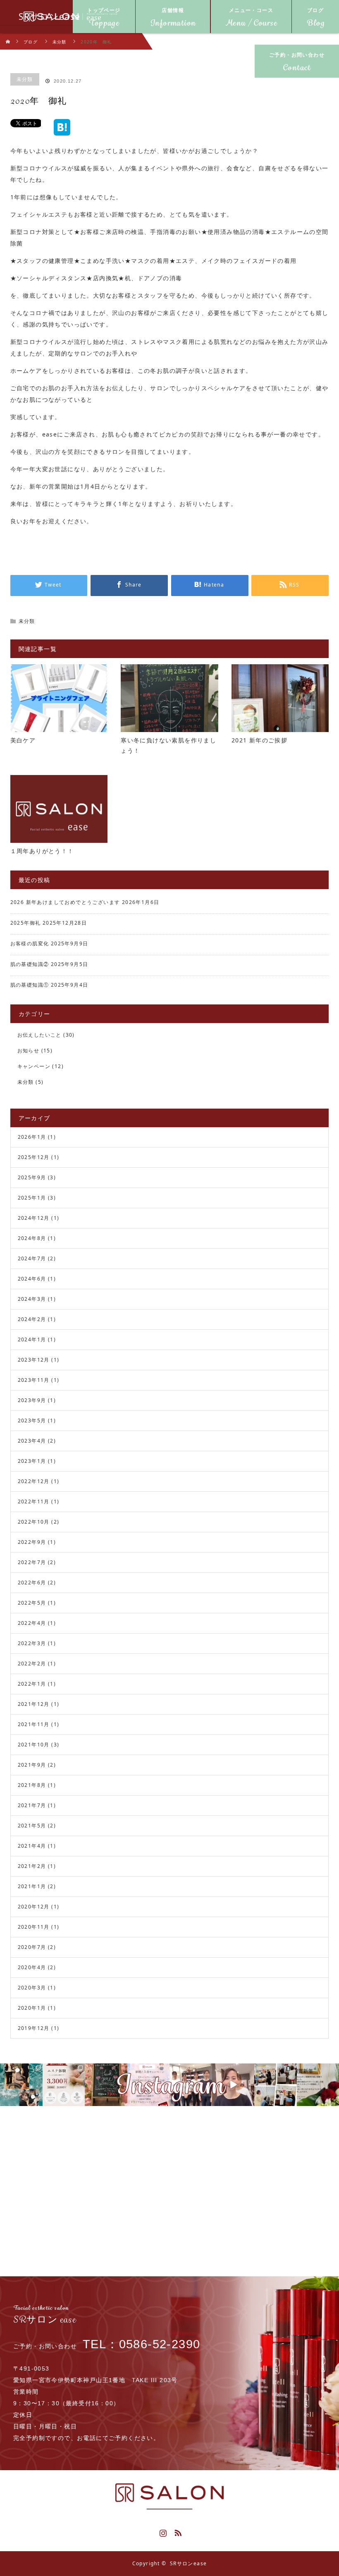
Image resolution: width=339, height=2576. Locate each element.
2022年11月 (34, 1501)
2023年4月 (32, 1441)
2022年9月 (32, 1542)
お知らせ (29, 1051)
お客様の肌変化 (30, 943)
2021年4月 (32, 1846)
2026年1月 (32, 1137)
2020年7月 (32, 1947)
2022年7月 (32, 1562)
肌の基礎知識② (30, 964)
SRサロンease (189, 2563)
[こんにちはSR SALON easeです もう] (106, 2085)
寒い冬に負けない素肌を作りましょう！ (168, 745)
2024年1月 (32, 1339)
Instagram (162, 2531)
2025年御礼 (26, 923)
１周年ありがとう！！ (42, 851)
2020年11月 (34, 1927)
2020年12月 (34, 1907)
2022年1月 (32, 1684)
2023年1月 (32, 1461)
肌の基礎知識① (30, 985)
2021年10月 (34, 1745)
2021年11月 (34, 1724)
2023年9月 (32, 1400)
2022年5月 (32, 1603)
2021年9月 (32, 1765)
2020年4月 (32, 1967)
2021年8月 (32, 1785)
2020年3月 (32, 1988)
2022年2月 (32, 1664)
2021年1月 (32, 1886)
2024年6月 (32, 1279)
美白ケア (23, 740)
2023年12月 (34, 1360)
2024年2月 (32, 1319)
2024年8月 (32, 1238)
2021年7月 (32, 1805)
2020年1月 (32, 2008)
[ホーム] (8, 36)
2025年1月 (32, 1198)
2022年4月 (32, 1623)
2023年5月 (32, 1420)
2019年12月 (34, 2028)
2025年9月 (32, 1177)
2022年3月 (32, 1643)
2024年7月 (32, 1258)
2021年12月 (34, 1704)
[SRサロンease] (50, 17)
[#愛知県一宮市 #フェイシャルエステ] (191, 2085)
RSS (177, 2531)
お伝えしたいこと (39, 1035)
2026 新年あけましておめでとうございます (65, 902)
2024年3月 (32, 1299)
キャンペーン (34, 1066)
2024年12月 (34, 1218)
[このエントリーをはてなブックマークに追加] (62, 132)
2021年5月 (32, 1826)
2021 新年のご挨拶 (259, 740)
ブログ (31, 42)
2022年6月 (32, 1583)
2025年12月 (34, 1157)
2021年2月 (32, 1866)
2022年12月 (34, 1481)
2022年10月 (34, 1522)
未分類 (25, 79)
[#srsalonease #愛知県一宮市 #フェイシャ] (233, 2085)
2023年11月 (34, 1380)
